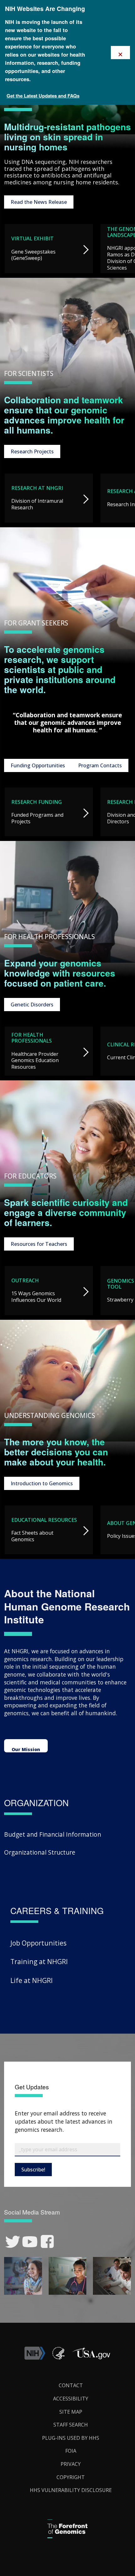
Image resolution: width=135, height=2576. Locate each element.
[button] (91, 2358)
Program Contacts (100, 765)
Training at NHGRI (39, 1961)
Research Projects (32, 451)
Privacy (71, 2464)
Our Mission (26, 1749)
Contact (71, 2385)
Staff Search (71, 2425)
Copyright (71, 2477)
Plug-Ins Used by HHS (71, 2438)
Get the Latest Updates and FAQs (43, 96)
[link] (13, 2242)
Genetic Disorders (32, 1005)
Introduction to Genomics (42, 1483)
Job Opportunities (38, 1943)
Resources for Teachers (39, 1244)
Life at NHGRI (32, 1980)
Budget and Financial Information (53, 1834)
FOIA (71, 2451)
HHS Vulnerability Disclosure (71, 2490)
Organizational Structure (40, 1852)
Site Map (71, 2412)
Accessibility (71, 2399)
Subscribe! (33, 2170)
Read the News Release (39, 202)
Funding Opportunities (38, 765)
